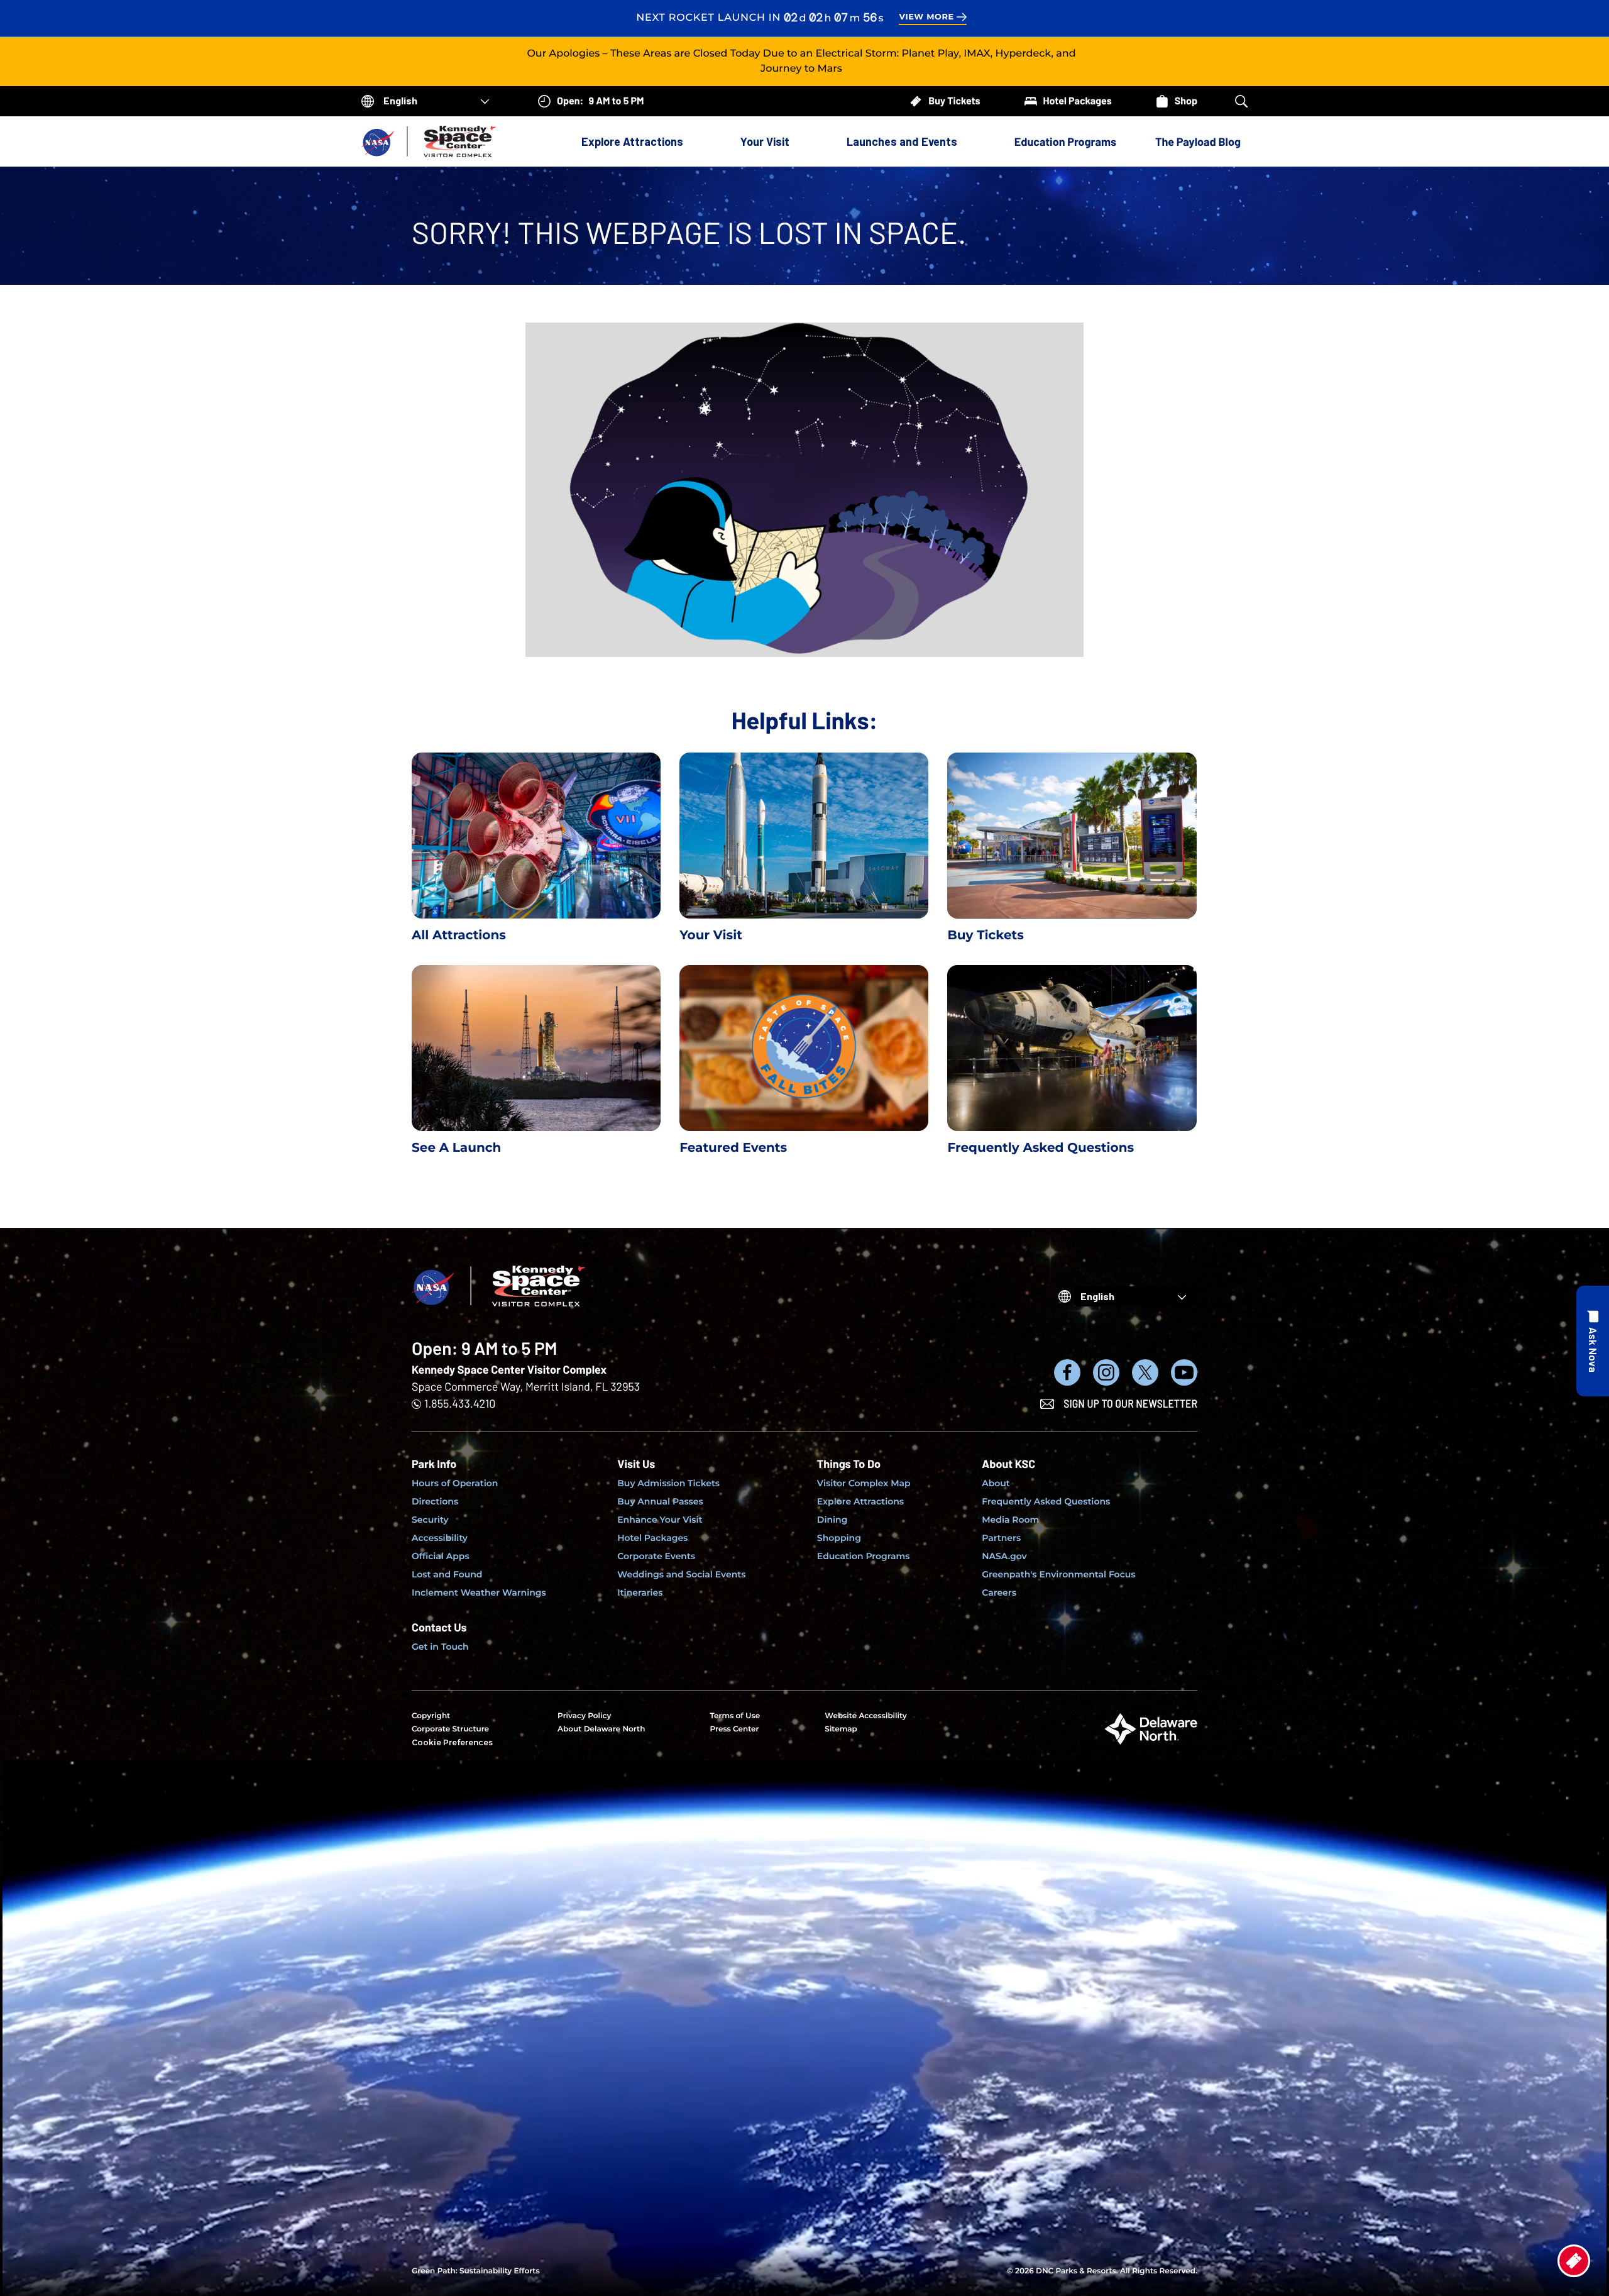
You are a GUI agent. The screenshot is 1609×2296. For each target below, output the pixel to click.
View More (926, 17)
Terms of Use (735, 1716)
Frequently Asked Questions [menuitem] (1046, 1501)
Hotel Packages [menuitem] (652, 1538)
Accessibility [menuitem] (440, 1538)
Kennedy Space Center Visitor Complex (509, 1369)
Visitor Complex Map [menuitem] (864, 1483)
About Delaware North (601, 1729)
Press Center (734, 1729)
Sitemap (841, 1729)
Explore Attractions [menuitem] (860, 1501)
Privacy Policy (584, 1716)
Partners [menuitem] (1001, 1538)
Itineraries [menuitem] (640, 1592)
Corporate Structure (450, 1729)
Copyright (431, 1716)
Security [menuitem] (430, 1520)
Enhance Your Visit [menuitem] (660, 1520)
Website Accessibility (865, 1716)
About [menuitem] (996, 1483)
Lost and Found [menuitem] (447, 1574)
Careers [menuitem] (999, 1592)
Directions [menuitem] (435, 1501)
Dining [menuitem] (832, 1520)
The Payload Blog (1198, 141)
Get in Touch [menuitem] (440, 1647)
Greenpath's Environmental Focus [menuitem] (1058, 1574)
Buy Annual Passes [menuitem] (660, 1501)
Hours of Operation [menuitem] (455, 1483)
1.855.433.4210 (460, 1403)
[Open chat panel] (1593, 1341)
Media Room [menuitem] (1010, 1520)
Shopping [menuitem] (839, 1538)
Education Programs (1065, 141)
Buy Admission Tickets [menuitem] (668, 1483)
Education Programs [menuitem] (864, 1556)
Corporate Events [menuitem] (656, 1556)
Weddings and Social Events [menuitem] (681, 1574)
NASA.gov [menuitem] (1004, 1556)
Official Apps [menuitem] (441, 1556)
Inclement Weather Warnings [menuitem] (479, 1592)
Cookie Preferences (452, 1742)
